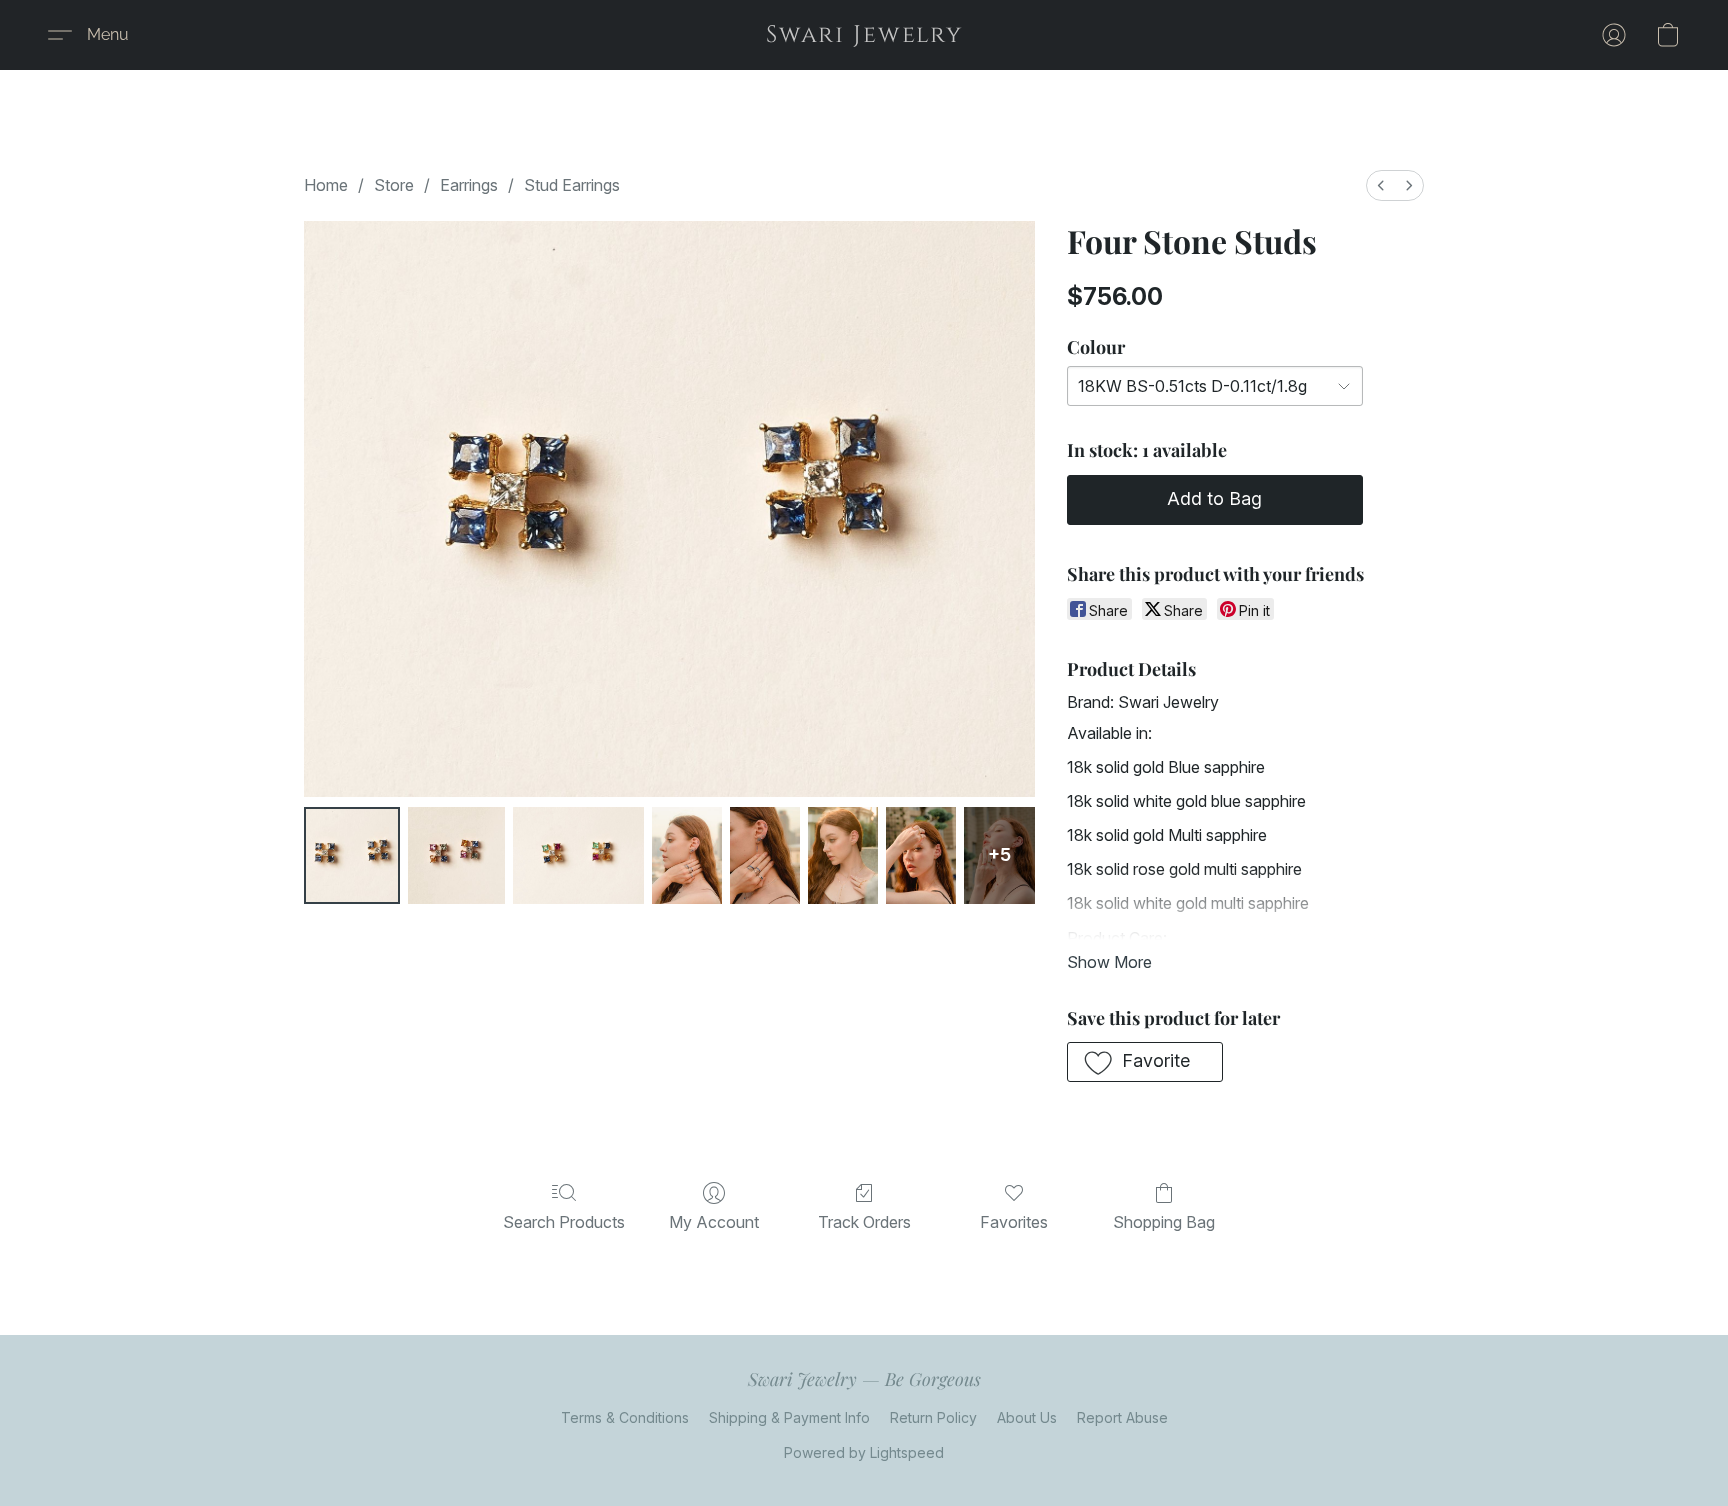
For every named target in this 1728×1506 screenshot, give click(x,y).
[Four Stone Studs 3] (687, 855)
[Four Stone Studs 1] (456, 855)
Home (326, 185)
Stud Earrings (572, 185)
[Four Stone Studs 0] (352, 855)
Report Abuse (1122, 1417)
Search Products (564, 1222)
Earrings (469, 185)
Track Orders (864, 1222)
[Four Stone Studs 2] (578, 855)
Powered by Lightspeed (864, 1452)
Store (394, 185)
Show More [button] (1109, 962)
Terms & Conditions (625, 1417)
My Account (714, 1222)
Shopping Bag (1164, 1222)
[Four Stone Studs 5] (843, 855)
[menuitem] (1381, 185)
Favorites (1014, 1222)
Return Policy (933, 1417)
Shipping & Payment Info (789, 1417)
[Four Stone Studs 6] (921, 855)
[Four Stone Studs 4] (765, 855)
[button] (864, 35)
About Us (1027, 1417)
